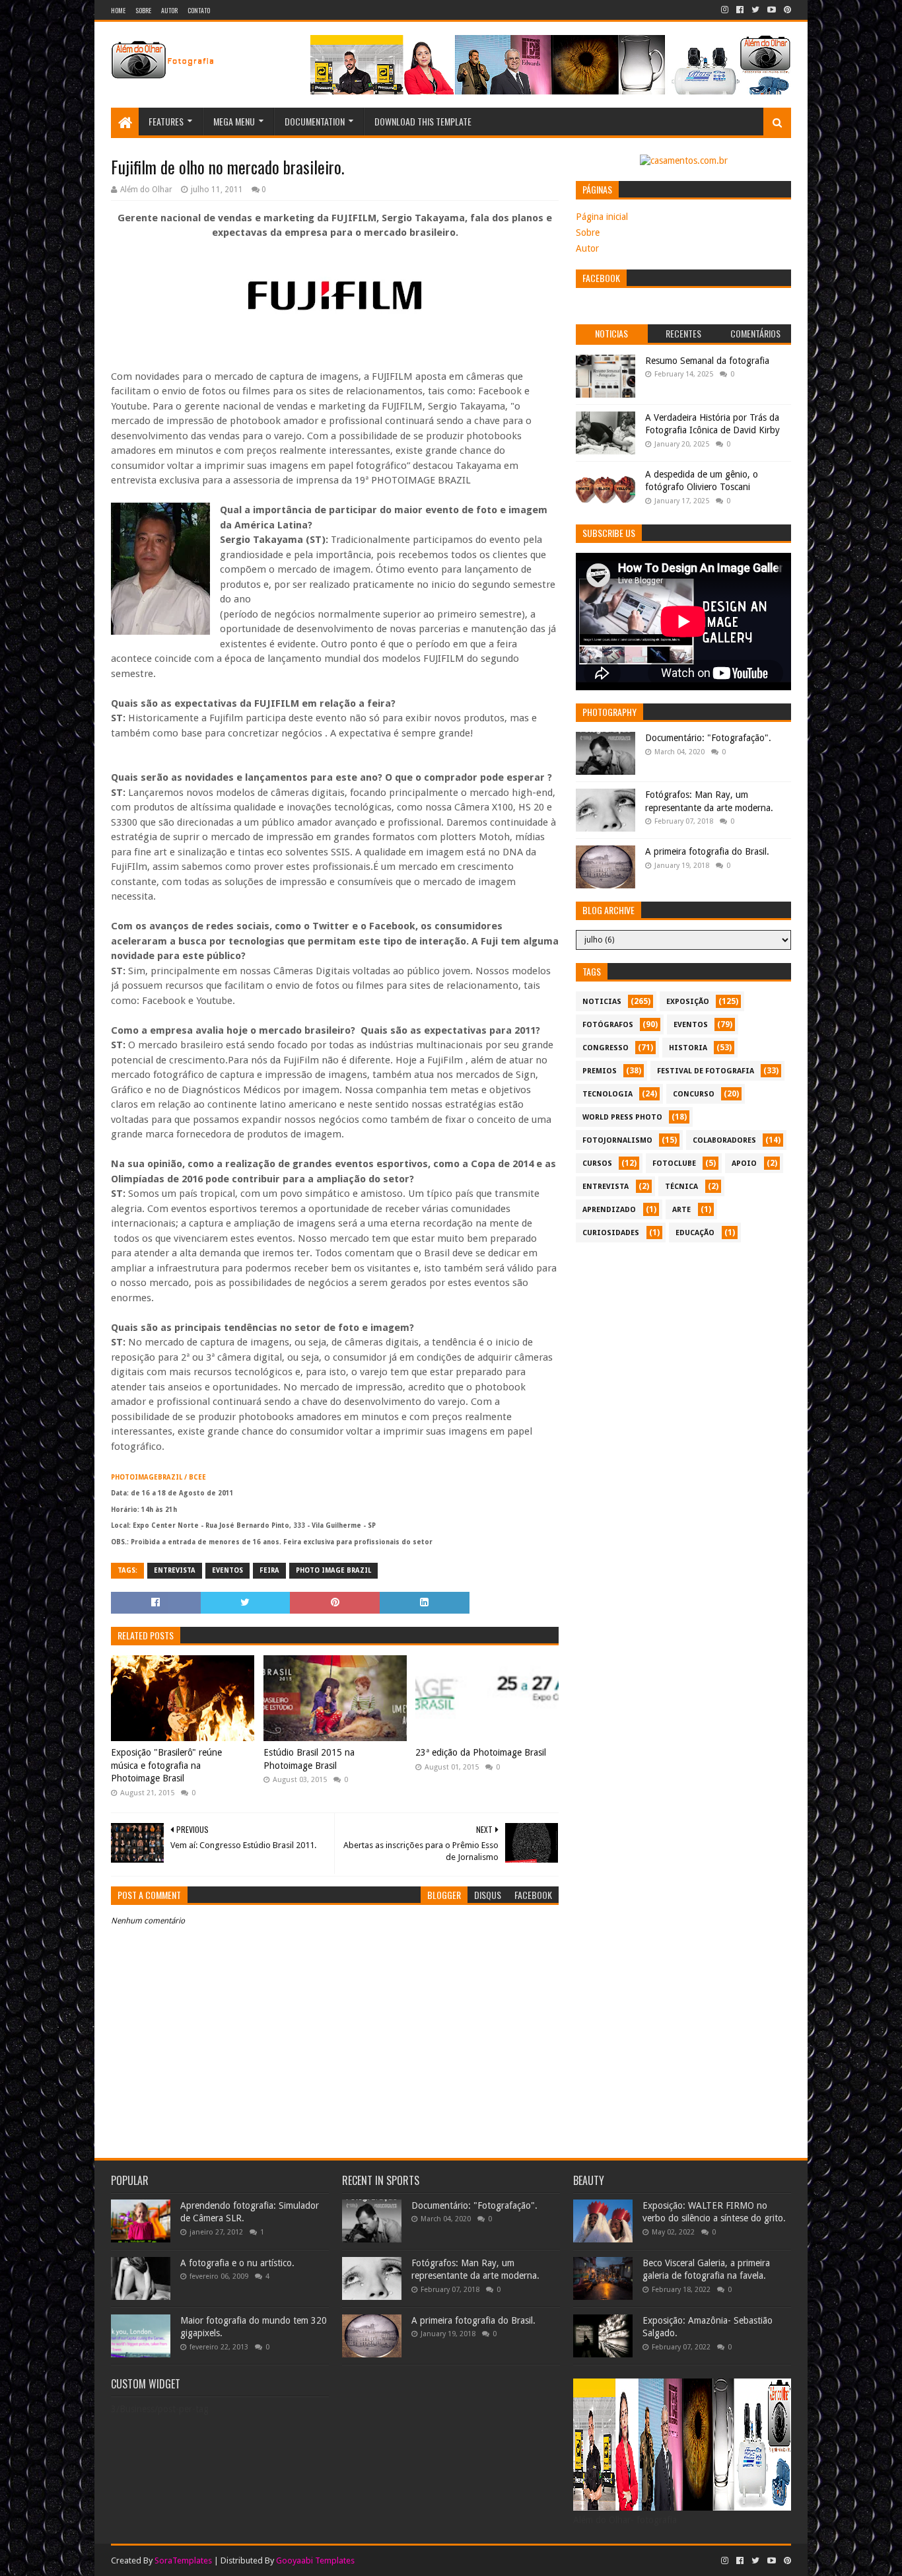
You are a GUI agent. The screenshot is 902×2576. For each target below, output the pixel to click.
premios (600, 1071)
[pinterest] (786, 10)
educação (695, 1233)
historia (688, 1048)
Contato (199, 10)
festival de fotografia (706, 1071)
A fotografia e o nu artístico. (237, 2263)
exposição (688, 1002)
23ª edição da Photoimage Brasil (481, 1752)
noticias (602, 1002)
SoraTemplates (183, 2560)
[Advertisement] (683, 1342)
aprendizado (609, 1210)
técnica (681, 1187)
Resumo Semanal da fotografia (707, 361)
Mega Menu (234, 121)
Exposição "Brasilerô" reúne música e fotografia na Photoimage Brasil (166, 1765)
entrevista (175, 1570)
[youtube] (772, 10)
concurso (694, 1094)
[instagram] (725, 10)
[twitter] (755, 10)
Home (118, 10)
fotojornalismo (617, 1140)
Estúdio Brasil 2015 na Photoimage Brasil (309, 1759)
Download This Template (423, 121)
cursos (597, 1163)
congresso (606, 1048)
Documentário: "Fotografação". (708, 738)
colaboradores (724, 1140)
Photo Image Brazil (333, 1570)
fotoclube (674, 1163)
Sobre (143, 10)
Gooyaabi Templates (315, 2560)
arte (681, 1210)
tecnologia (607, 1094)
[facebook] (740, 10)
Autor (169, 10)
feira (269, 1570)
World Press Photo (622, 1117)
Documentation (315, 121)
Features (166, 121)
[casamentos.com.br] (684, 161)
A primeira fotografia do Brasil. (707, 851)
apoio (744, 1163)
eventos (227, 1570)
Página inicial (602, 217)
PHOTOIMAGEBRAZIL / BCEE (158, 1477)
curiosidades (611, 1233)
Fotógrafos (608, 1025)
